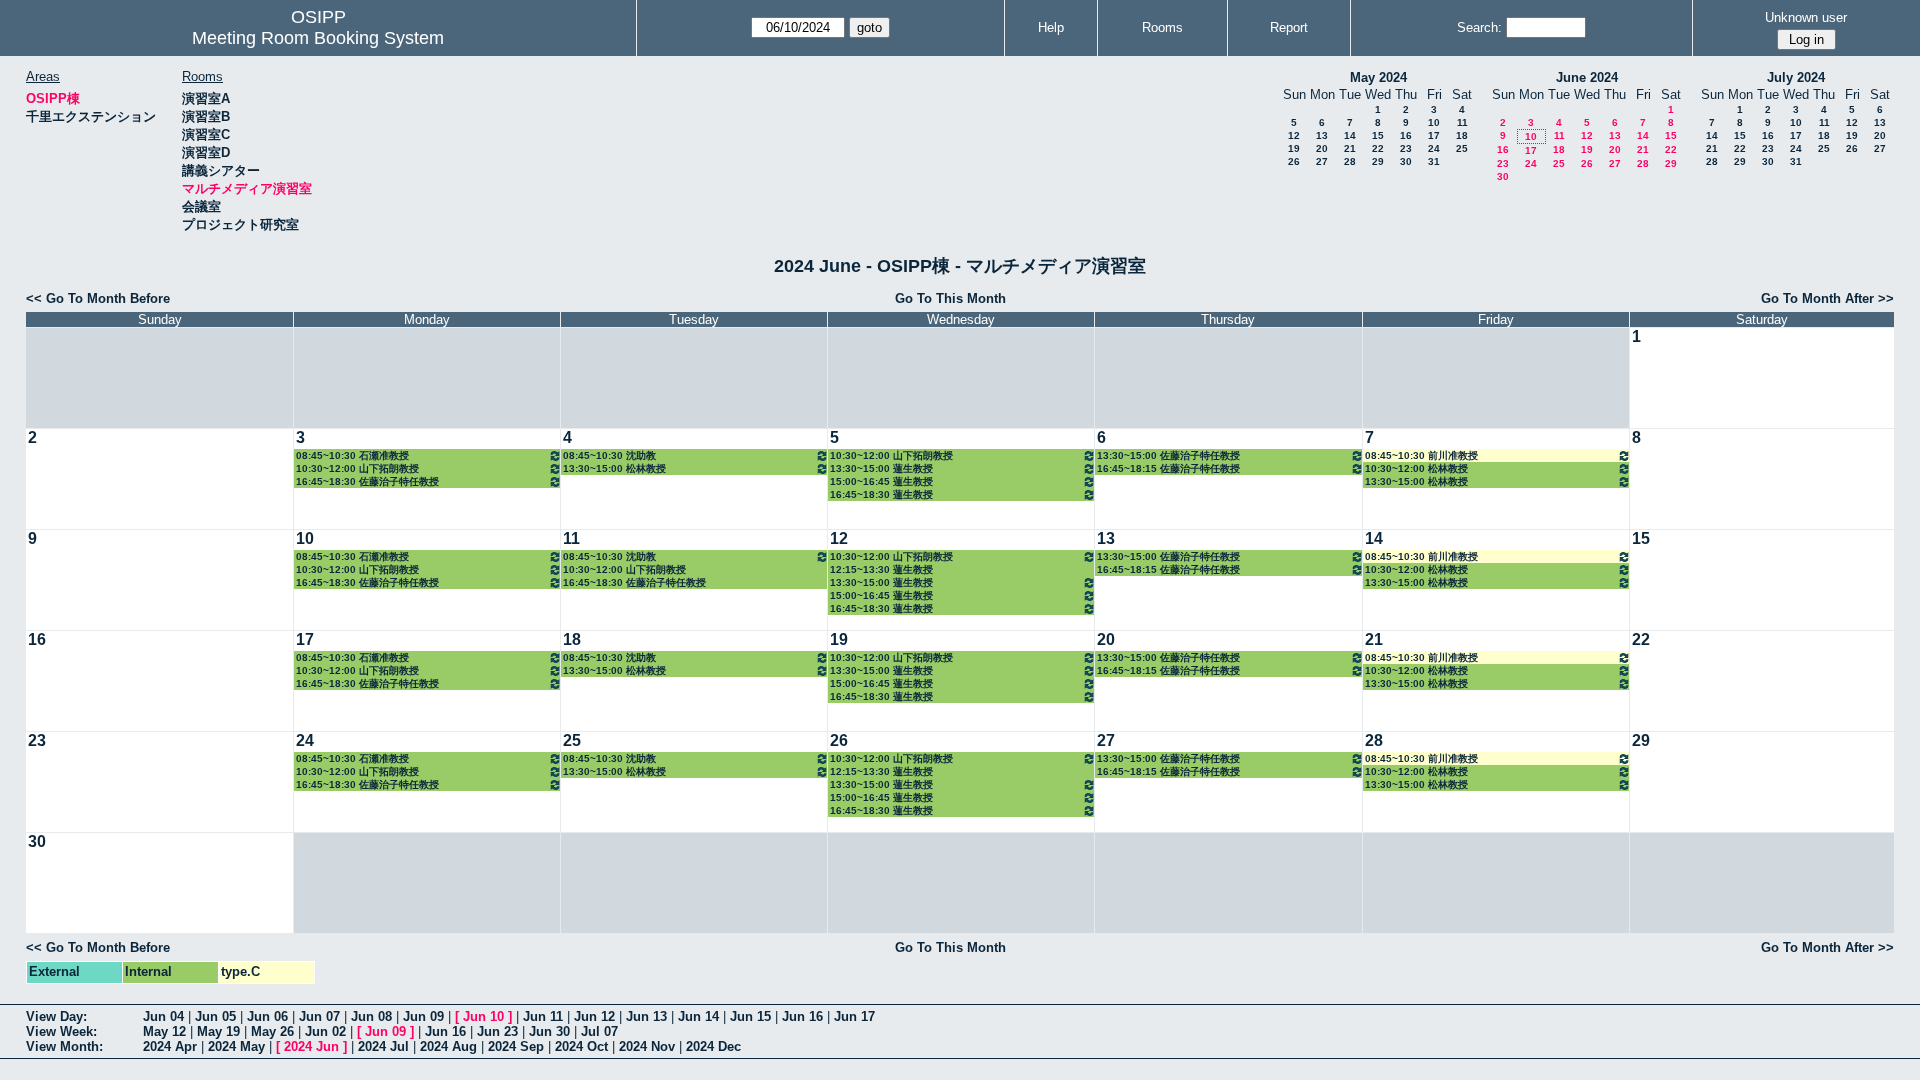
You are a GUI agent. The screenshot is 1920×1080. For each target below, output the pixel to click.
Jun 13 (646, 1016)
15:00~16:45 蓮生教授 (881, 481)
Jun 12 (594, 1016)
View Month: (64, 1046)
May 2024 (1378, 77)
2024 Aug (448, 1046)
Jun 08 (371, 1016)
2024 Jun (311, 1046)
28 (1350, 161)
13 (1322, 135)
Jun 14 (698, 1016)
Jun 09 (423, 1016)
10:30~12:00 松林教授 (1416, 468)
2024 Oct (581, 1046)
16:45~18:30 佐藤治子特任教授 (367, 481)
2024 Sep (516, 1046)
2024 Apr (170, 1046)
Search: (1479, 27)
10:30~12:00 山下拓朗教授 (357, 468)
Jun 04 (163, 1016)
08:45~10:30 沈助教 (609, 455)
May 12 (164, 1031)
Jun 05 (215, 1016)
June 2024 (1587, 77)
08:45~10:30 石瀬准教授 (352, 455)
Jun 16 (802, 1016)
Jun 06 (267, 1016)
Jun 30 (549, 1031)
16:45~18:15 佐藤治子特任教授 (1168, 468)
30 (1406, 161)
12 (1294, 135)
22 (1378, 148)
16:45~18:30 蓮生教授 (881, 494)
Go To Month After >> (1827, 298)
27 (1322, 161)
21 (1350, 148)
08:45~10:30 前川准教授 (1421, 455)
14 (1350, 135)
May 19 (218, 1031)
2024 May (236, 1046)
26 (1294, 161)
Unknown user (1806, 17)
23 (1406, 148)
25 (1462, 148)
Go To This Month (950, 298)
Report (1289, 27)
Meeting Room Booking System (318, 38)
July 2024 (1796, 77)
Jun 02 (325, 1031)
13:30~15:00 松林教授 (614, 468)
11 (1462, 122)
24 (1434, 148)
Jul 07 (599, 1031)
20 (1322, 148)
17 (1434, 135)
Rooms (1162, 27)
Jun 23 (497, 1031)
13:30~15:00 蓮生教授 (881, 468)
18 (1462, 135)
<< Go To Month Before (98, 298)
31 (1434, 161)
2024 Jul (383, 1046)
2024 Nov (647, 1046)
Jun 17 (854, 1016)
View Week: (61, 1031)
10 (1434, 122)
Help (1051, 27)
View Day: (56, 1016)
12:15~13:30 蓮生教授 (881, 569)
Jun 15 (750, 1016)
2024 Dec (713, 1046)
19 (1294, 148)
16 (1406, 135)
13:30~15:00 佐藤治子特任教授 (1168, 455)
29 (1378, 161)
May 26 (272, 1031)
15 (1378, 135)
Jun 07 (319, 1016)
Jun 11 (543, 1016)
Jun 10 (483, 1016)
